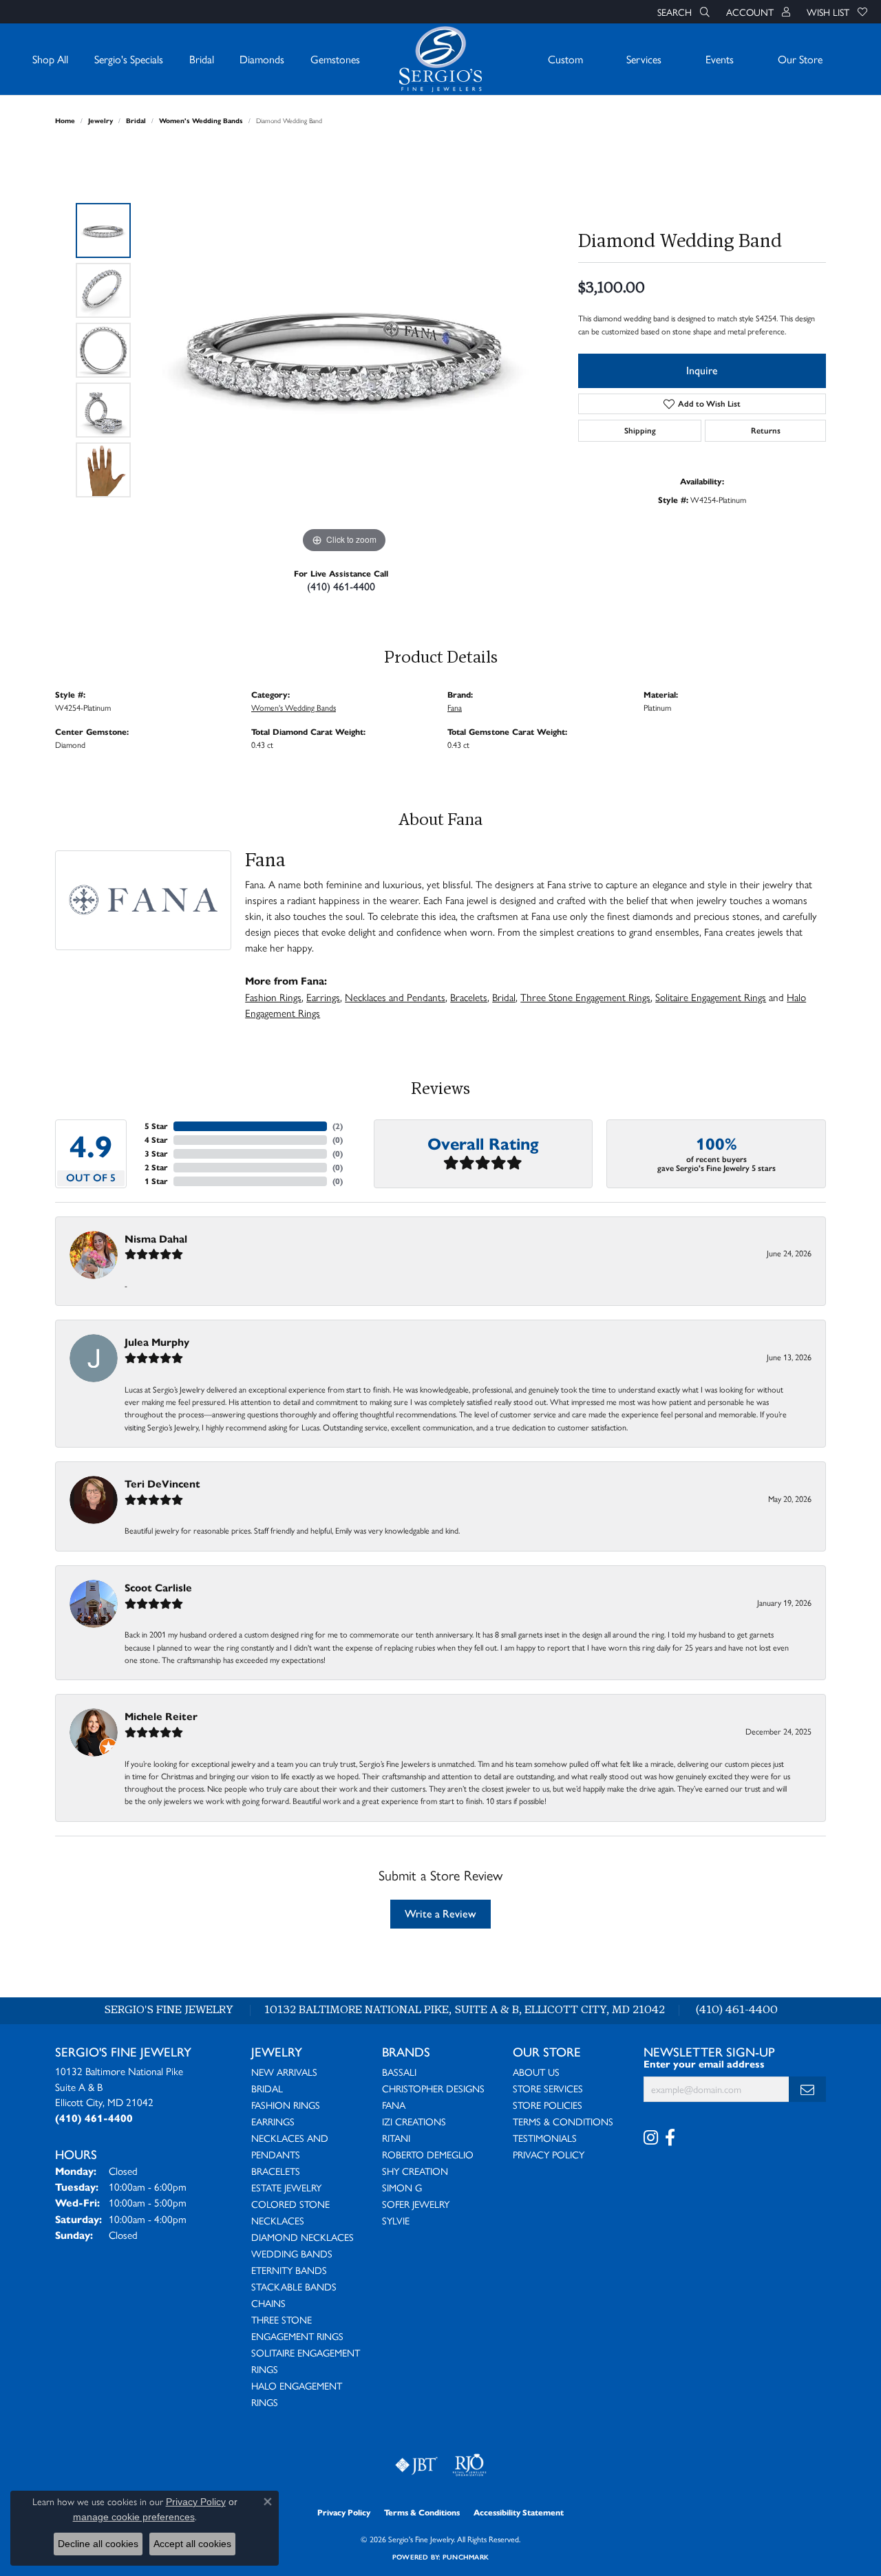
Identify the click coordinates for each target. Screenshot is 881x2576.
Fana (455, 707)
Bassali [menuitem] (399, 2072)
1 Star (156, 1181)
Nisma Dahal (156, 1239)
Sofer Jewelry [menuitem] (416, 2204)
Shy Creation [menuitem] (415, 2171)
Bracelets (469, 997)
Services (644, 59)
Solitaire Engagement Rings (711, 997)
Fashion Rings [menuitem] (286, 2105)
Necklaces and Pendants (395, 997)
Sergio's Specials (129, 59)
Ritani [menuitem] (396, 2138)
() (338, 1126)
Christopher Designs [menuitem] (433, 2088)
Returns (766, 431)
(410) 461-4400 (341, 587)
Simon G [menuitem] (402, 2187)
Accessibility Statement (519, 2512)
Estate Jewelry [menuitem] (286, 2187)
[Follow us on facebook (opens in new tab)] (670, 2138)
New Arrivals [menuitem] (284, 2072)
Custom (565, 59)
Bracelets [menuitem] (276, 2171)
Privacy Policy (549, 2154)
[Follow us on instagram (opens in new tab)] (651, 2138)
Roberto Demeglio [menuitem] (428, 2154)
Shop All (50, 59)
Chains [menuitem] (268, 2303)
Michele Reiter (161, 1716)
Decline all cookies (98, 2544)
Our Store (800, 59)
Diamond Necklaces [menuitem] (302, 2237)
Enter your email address (704, 2064)
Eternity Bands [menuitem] (289, 2270)
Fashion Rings (273, 997)
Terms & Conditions (563, 2121)
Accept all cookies (192, 2544)
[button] (682, 12)
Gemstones (335, 59)
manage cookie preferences (134, 2517)
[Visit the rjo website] (469, 2465)
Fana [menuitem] (394, 2105)
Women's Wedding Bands (201, 121)
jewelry (100, 121)
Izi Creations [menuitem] (414, 2121)
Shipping (640, 431)
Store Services (548, 2088)
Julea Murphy (157, 1342)
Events (720, 59)
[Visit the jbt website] (416, 2465)
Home (65, 121)
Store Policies (548, 2105)
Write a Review (440, 1914)
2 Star (156, 1167)
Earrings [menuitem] (273, 2121)
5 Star (156, 1126)
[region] (344, 350)
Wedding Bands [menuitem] (292, 2253)
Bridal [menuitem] (267, 2088)
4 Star (156, 1140)
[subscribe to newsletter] (807, 2089)
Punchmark (466, 2557)
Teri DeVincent (162, 1484)
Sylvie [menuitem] (396, 2220)
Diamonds (262, 59)
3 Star (156, 1153)
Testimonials (545, 2138)
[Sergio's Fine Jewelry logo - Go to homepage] (440, 59)
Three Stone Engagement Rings (585, 997)
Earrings (323, 997)
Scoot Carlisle (158, 1588)
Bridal (202, 59)
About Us (536, 2072)
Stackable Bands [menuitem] (294, 2286)
